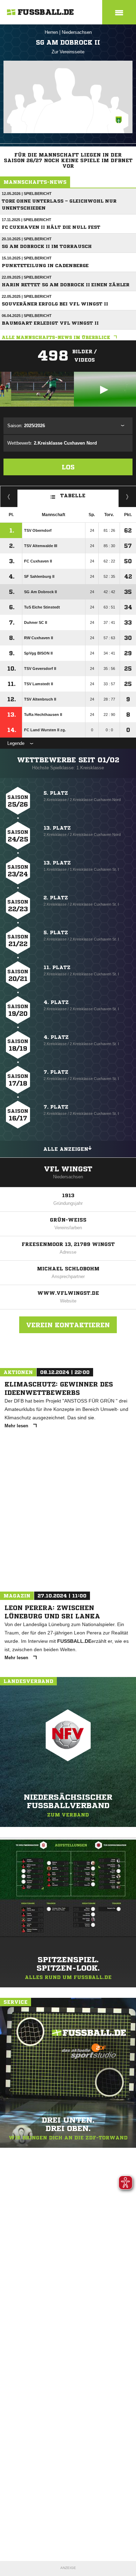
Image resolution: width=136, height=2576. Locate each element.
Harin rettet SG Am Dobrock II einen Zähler (66, 285)
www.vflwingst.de (68, 1293)
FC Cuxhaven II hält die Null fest (51, 227)
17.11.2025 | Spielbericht (27, 220)
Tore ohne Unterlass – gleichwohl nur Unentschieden (59, 205)
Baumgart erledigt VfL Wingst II (50, 323)
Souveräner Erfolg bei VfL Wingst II (55, 304)
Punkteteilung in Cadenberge (45, 266)
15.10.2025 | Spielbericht (27, 258)
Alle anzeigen (66, 1149)
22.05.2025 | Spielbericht (27, 296)
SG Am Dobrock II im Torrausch (47, 246)
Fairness (9, 497)
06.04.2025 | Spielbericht (27, 316)
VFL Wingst (68, 1169)
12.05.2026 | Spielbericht (27, 194)
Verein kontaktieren (68, 1325)
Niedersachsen (77, 32)
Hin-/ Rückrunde (127, 497)
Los (68, 467)
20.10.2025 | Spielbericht (27, 239)
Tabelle (73, 495)
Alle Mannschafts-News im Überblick (56, 337)
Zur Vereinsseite (68, 52)
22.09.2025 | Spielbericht (27, 277)
